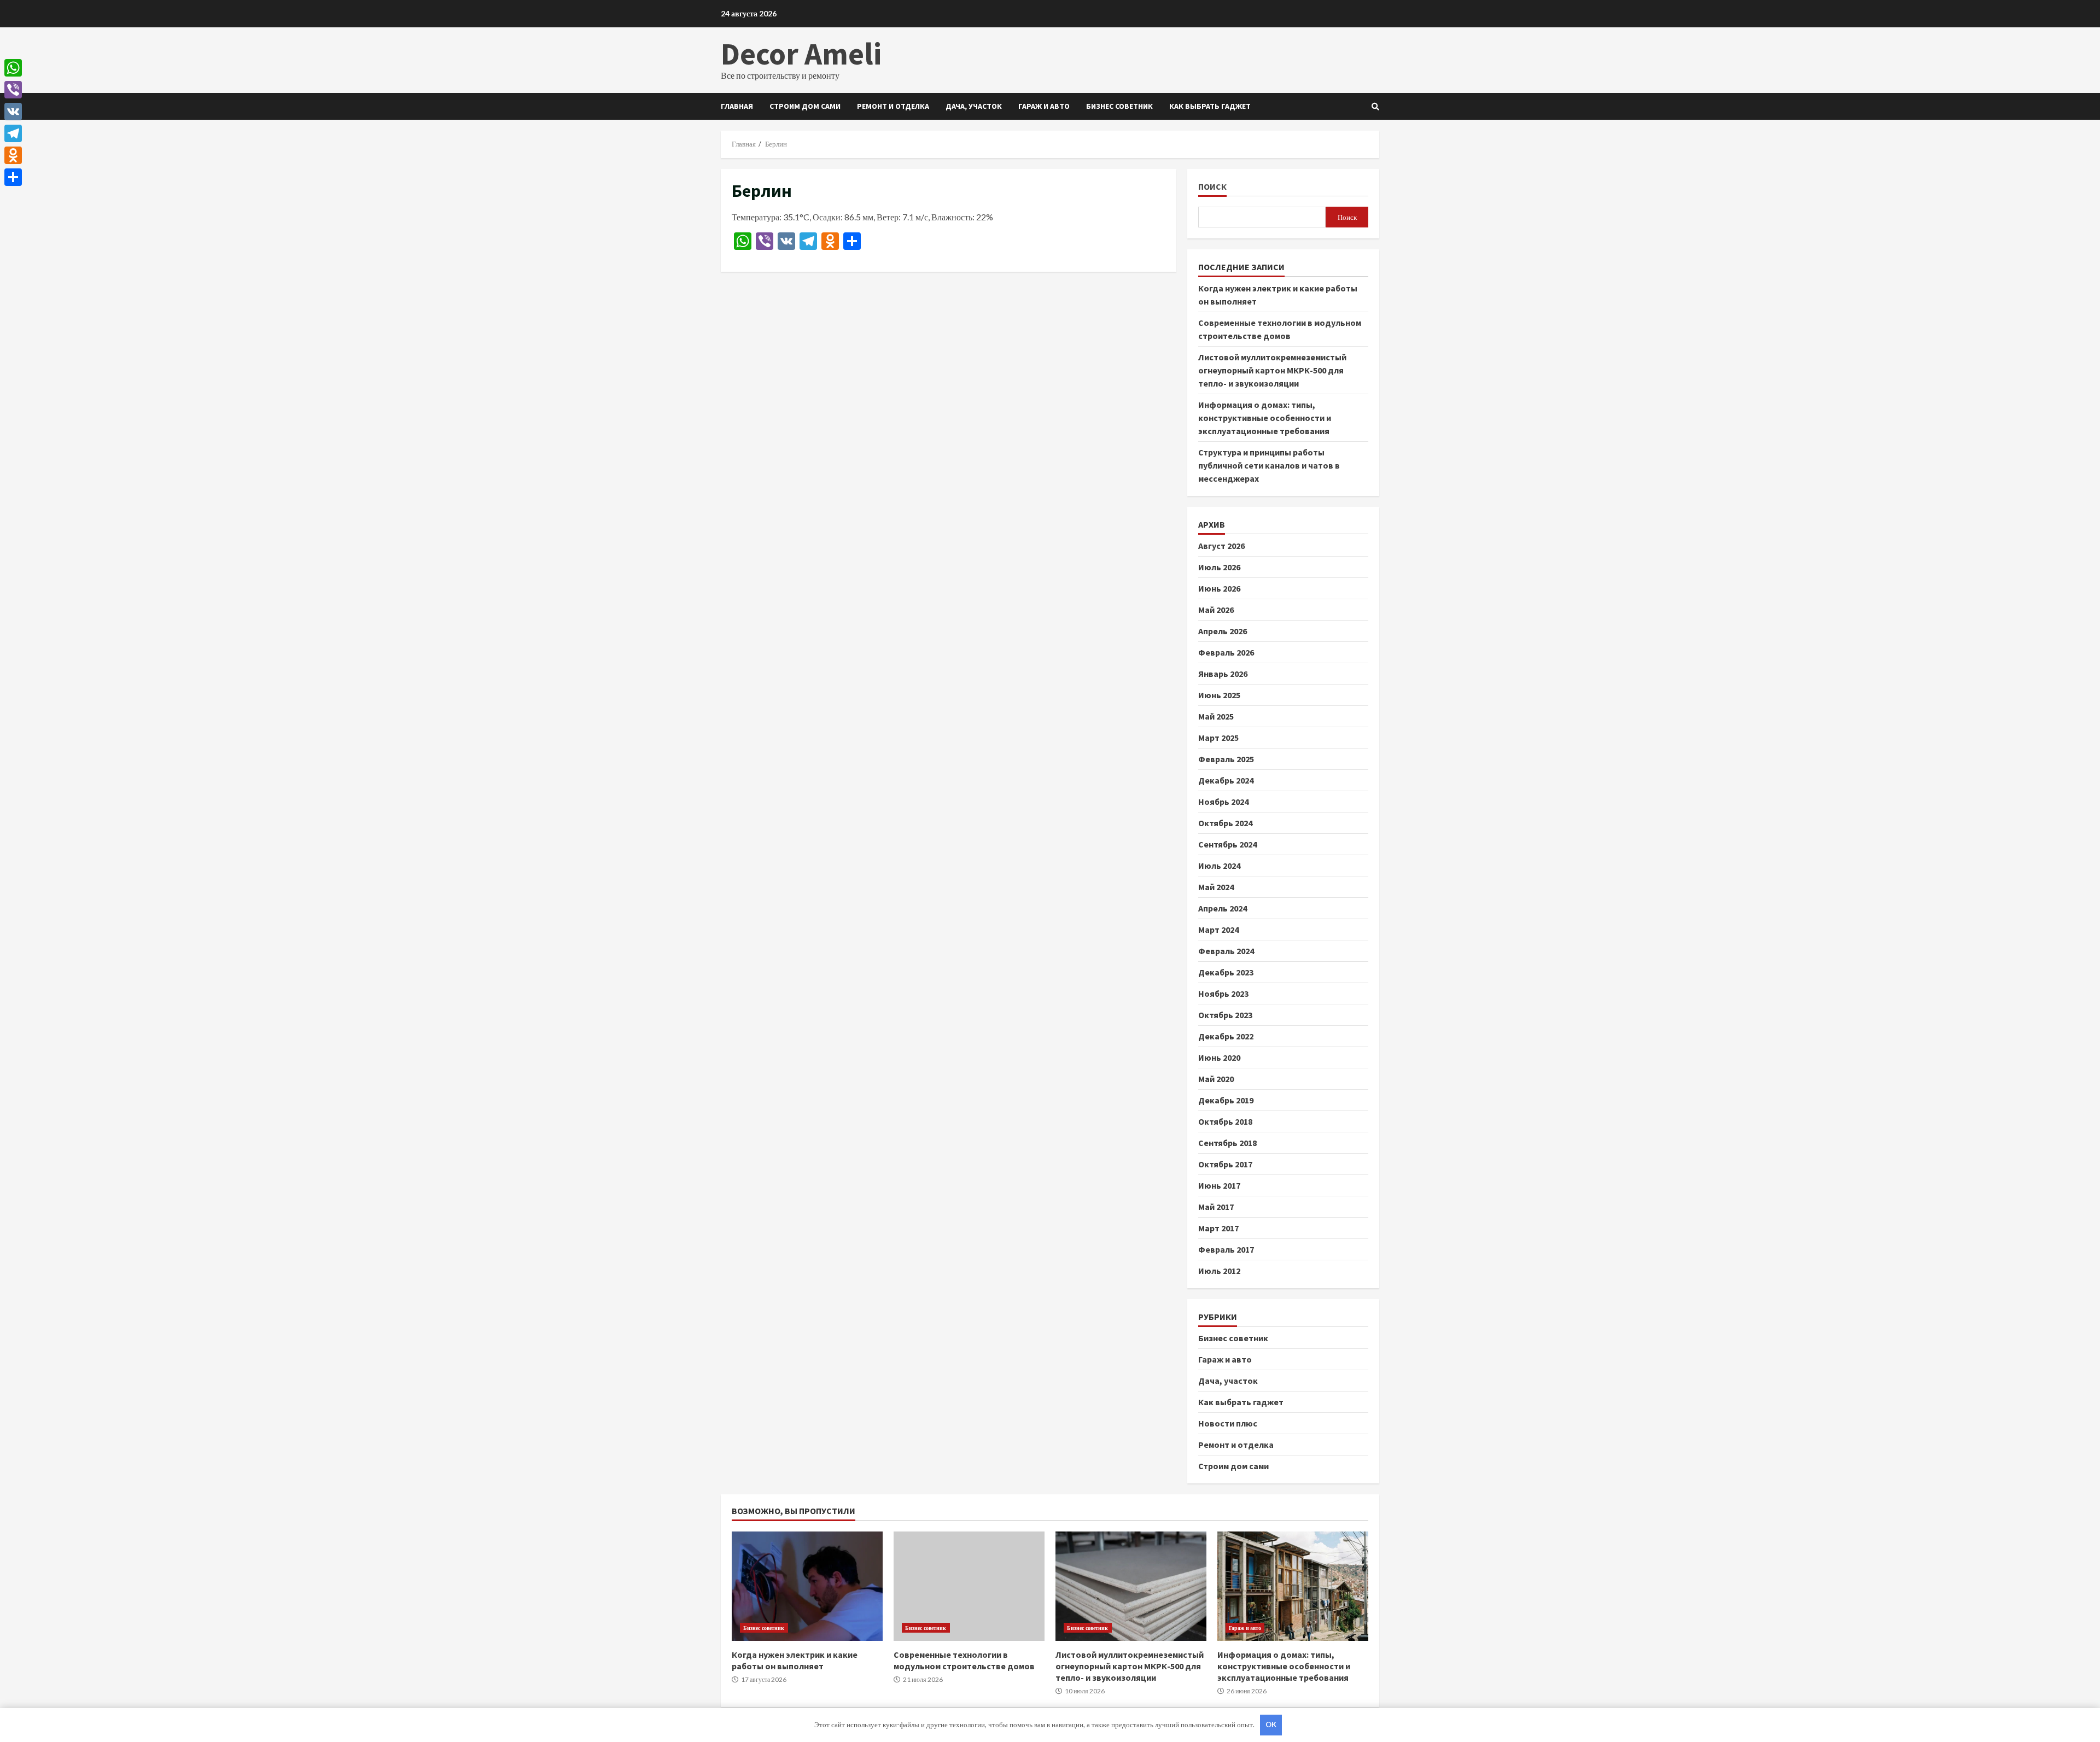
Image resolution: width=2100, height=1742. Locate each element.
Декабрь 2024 (1226, 780)
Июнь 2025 (1219, 695)
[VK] (13, 112)
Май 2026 (1216, 610)
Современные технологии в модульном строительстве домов (969, 1586)
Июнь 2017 (1219, 1185)
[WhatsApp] (13, 68)
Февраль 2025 (1226, 759)
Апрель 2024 (1223, 908)
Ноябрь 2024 (1223, 802)
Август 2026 (1221, 546)
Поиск (1212, 187)
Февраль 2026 (1226, 652)
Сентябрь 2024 (1227, 844)
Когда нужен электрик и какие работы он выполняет (807, 1586)
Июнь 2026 (1219, 588)
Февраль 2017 (1226, 1249)
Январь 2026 (1223, 674)
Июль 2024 (1219, 866)
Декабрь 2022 (1226, 1036)
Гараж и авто (1044, 106)
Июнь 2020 (1219, 1057)
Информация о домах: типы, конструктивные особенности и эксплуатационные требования (1265, 418)
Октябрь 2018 (1225, 1121)
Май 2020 (1216, 1079)
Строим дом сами (805, 106)
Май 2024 (1216, 887)
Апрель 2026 (1223, 631)
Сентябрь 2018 (1227, 1143)
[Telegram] (13, 133)
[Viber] (13, 90)
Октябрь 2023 (1225, 1015)
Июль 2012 (1219, 1271)
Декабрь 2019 (1226, 1100)
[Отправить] (13, 177)
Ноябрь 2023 (1223, 993)
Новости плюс (1228, 1423)
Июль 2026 (1219, 567)
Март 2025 (1218, 738)
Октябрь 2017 (1225, 1164)
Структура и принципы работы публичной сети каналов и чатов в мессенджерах (1269, 465)
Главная (737, 106)
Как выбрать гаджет (1210, 106)
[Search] (1375, 107)
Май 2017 (1216, 1207)
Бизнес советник (1119, 106)
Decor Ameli (801, 54)
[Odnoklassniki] (13, 155)
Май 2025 (1216, 716)
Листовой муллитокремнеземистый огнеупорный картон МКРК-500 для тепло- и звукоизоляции (1272, 370)
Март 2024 (1218, 930)
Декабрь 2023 (1226, 972)
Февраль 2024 (1226, 951)
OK (1271, 1725)
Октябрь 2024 (1225, 823)
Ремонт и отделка (893, 106)
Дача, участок (974, 106)
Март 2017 (1218, 1228)
